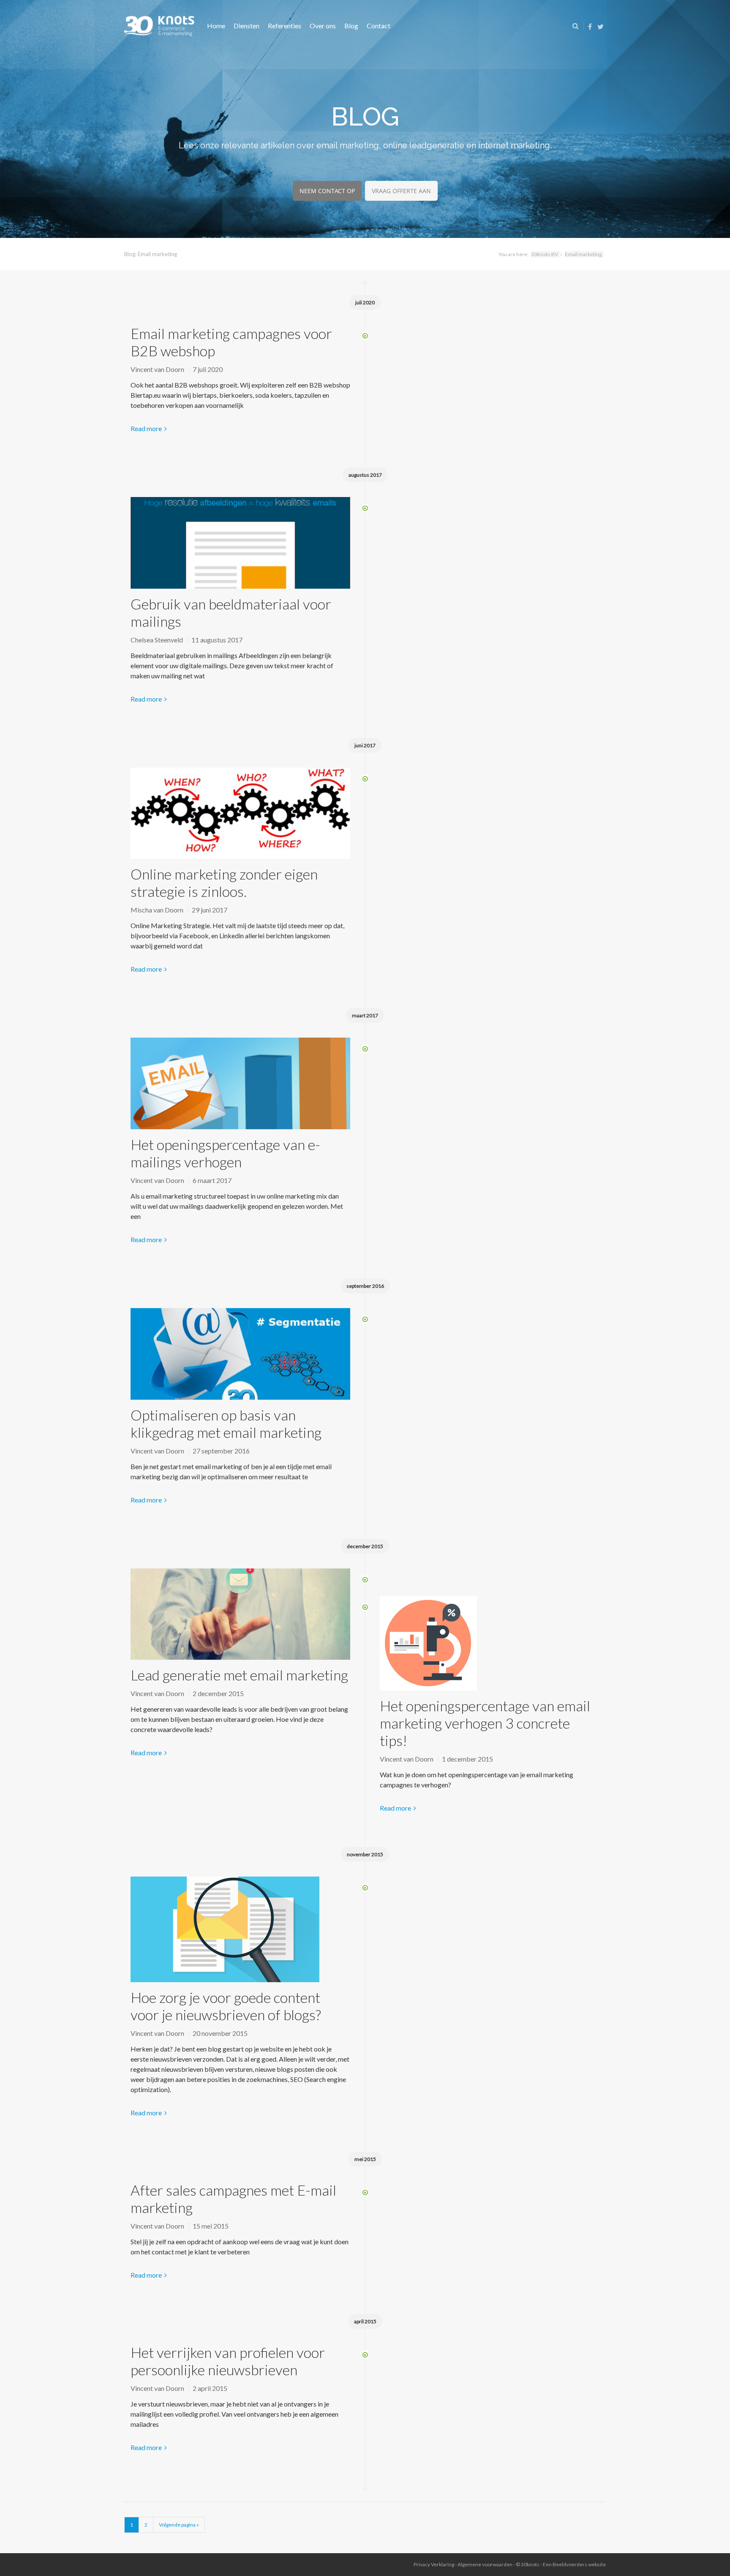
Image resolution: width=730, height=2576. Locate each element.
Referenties (285, 26)
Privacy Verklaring (434, 2564)
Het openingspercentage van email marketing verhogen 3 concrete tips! (485, 1723)
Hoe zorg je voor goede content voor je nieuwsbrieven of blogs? (226, 2006)
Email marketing (583, 254)
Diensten (247, 26)
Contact (379, 26)
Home (216, 26)
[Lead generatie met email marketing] (240, 1617)
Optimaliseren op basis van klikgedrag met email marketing (226, 1423)
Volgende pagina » (179, 2525)
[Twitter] (601, 26)
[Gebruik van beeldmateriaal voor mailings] (240, 546)
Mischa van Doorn (157, 910)
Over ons (323, 26)
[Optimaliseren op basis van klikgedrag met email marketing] (240, 1357)
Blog (351, 26)
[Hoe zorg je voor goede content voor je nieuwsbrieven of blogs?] (240, 1933)
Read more (146, 428)
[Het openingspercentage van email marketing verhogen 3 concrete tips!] (490, 1646)
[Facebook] (590, 26)
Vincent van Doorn (157, 369)
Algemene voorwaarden (485, 2564)
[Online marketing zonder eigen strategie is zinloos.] (240, 817)
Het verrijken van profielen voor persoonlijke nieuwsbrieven (228, 2361)
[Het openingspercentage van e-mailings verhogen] (240, 1087)
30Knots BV (545, 254)
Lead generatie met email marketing (239, 1675)
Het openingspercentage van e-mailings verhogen (225, 1153)
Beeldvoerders (570, 2564)
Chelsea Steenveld (157, 640)
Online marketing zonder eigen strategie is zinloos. (224, 882)
